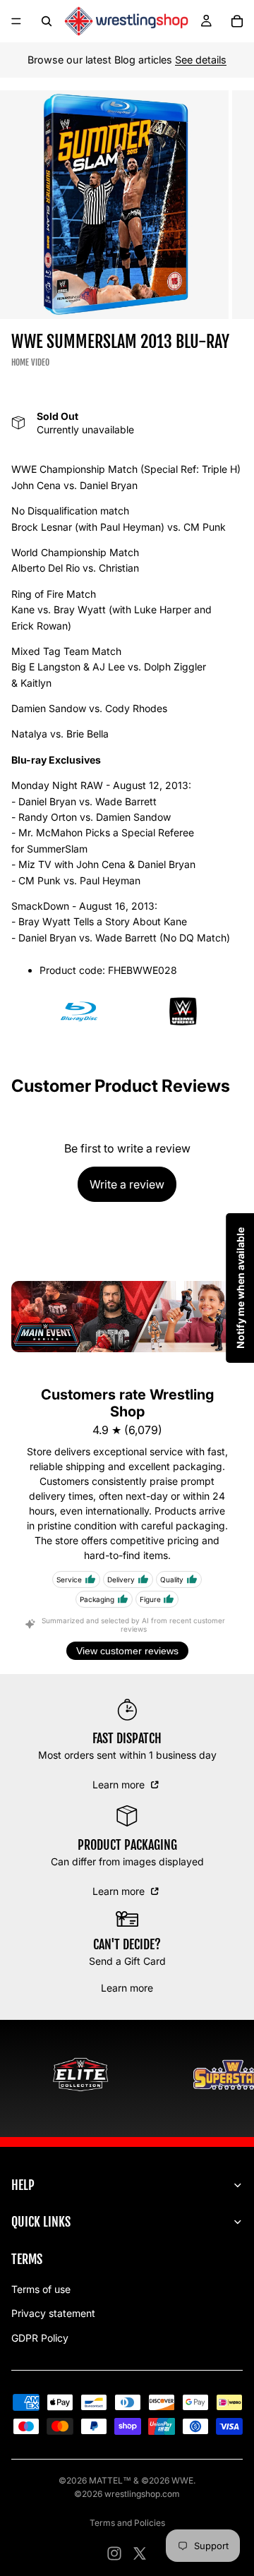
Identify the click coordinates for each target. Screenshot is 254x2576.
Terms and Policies (127, 2523)
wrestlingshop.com (142, 2494)
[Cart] (237, 21)
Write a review (127, 1184)
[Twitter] (140, 2553)
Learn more (120, 1784)
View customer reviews (127, 1651)
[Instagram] (114, 2553)
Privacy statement (53, 2313)
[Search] (47, 21)
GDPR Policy (40, 2338)
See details (201, 60)
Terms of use (41, 2289)
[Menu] (16, 21)
